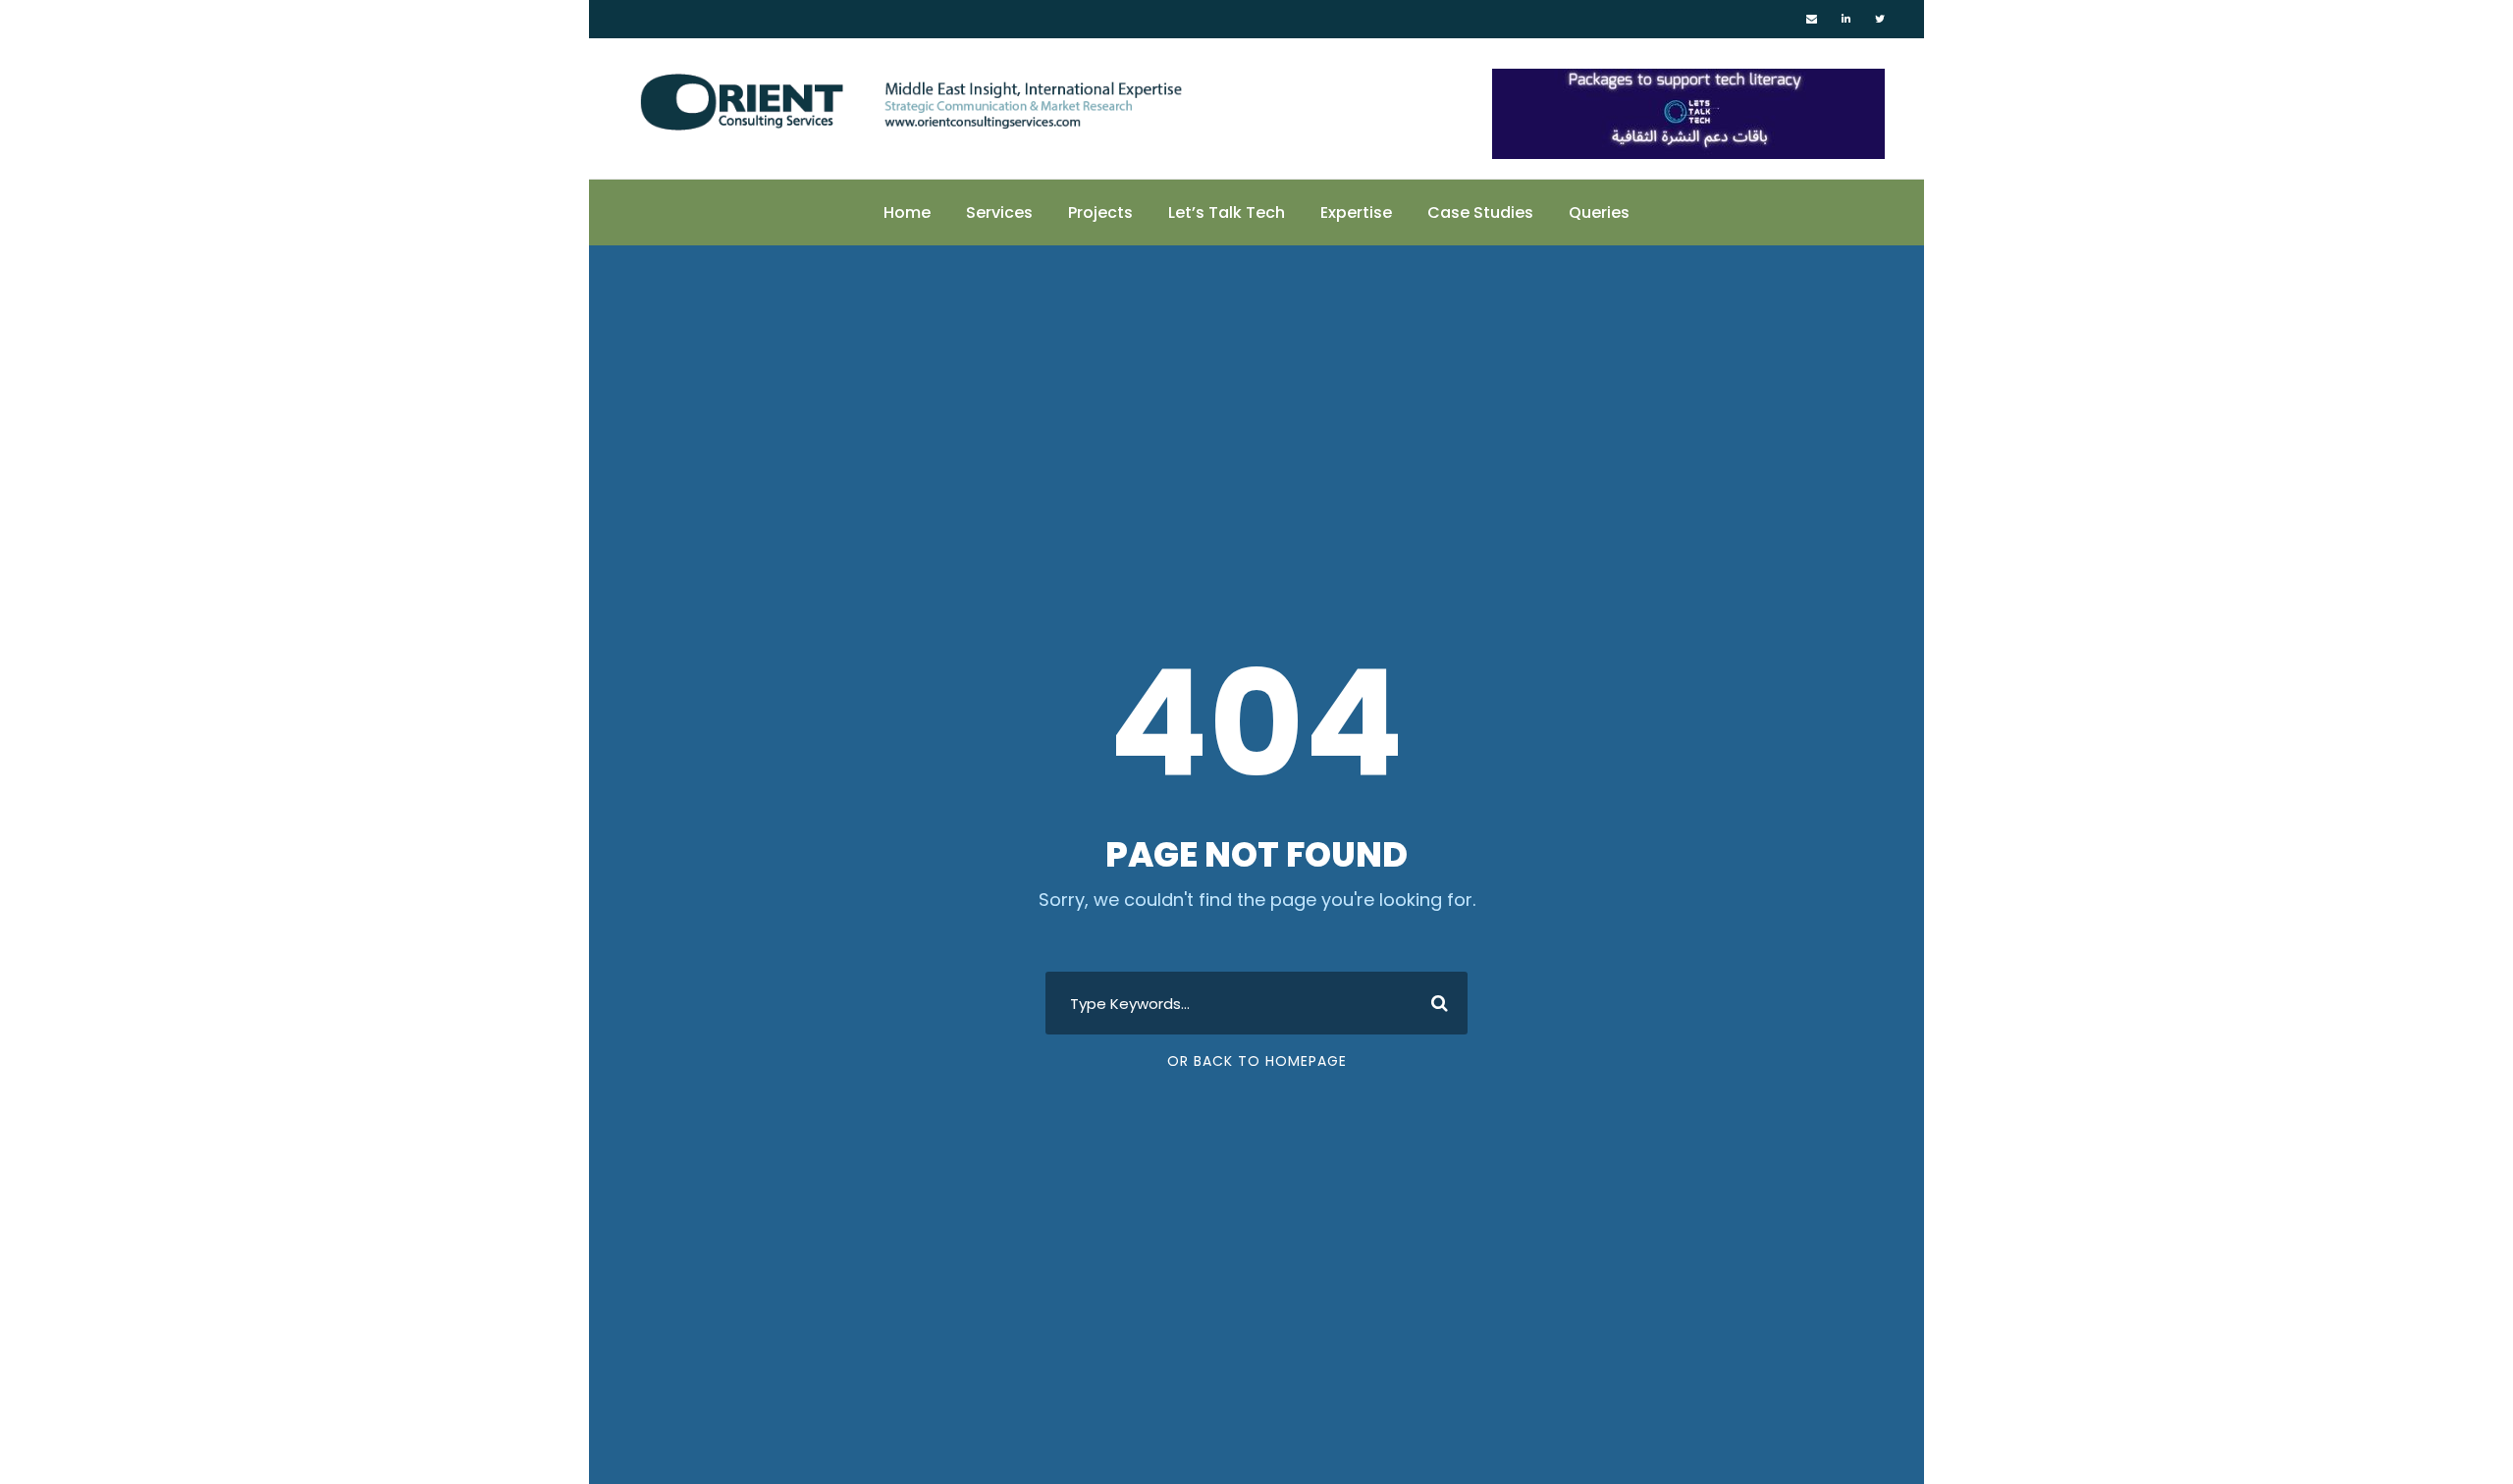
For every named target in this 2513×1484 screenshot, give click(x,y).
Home (907, 212)
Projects (1100, 212)
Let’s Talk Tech (1227, 212)
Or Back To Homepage (1257, 1061)
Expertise (1356, 212)
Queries (1599, 212)
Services (999, 212)
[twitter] (1880, 19)
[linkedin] (1846, 19)
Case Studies (1480, 212)
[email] (1812, 19)
